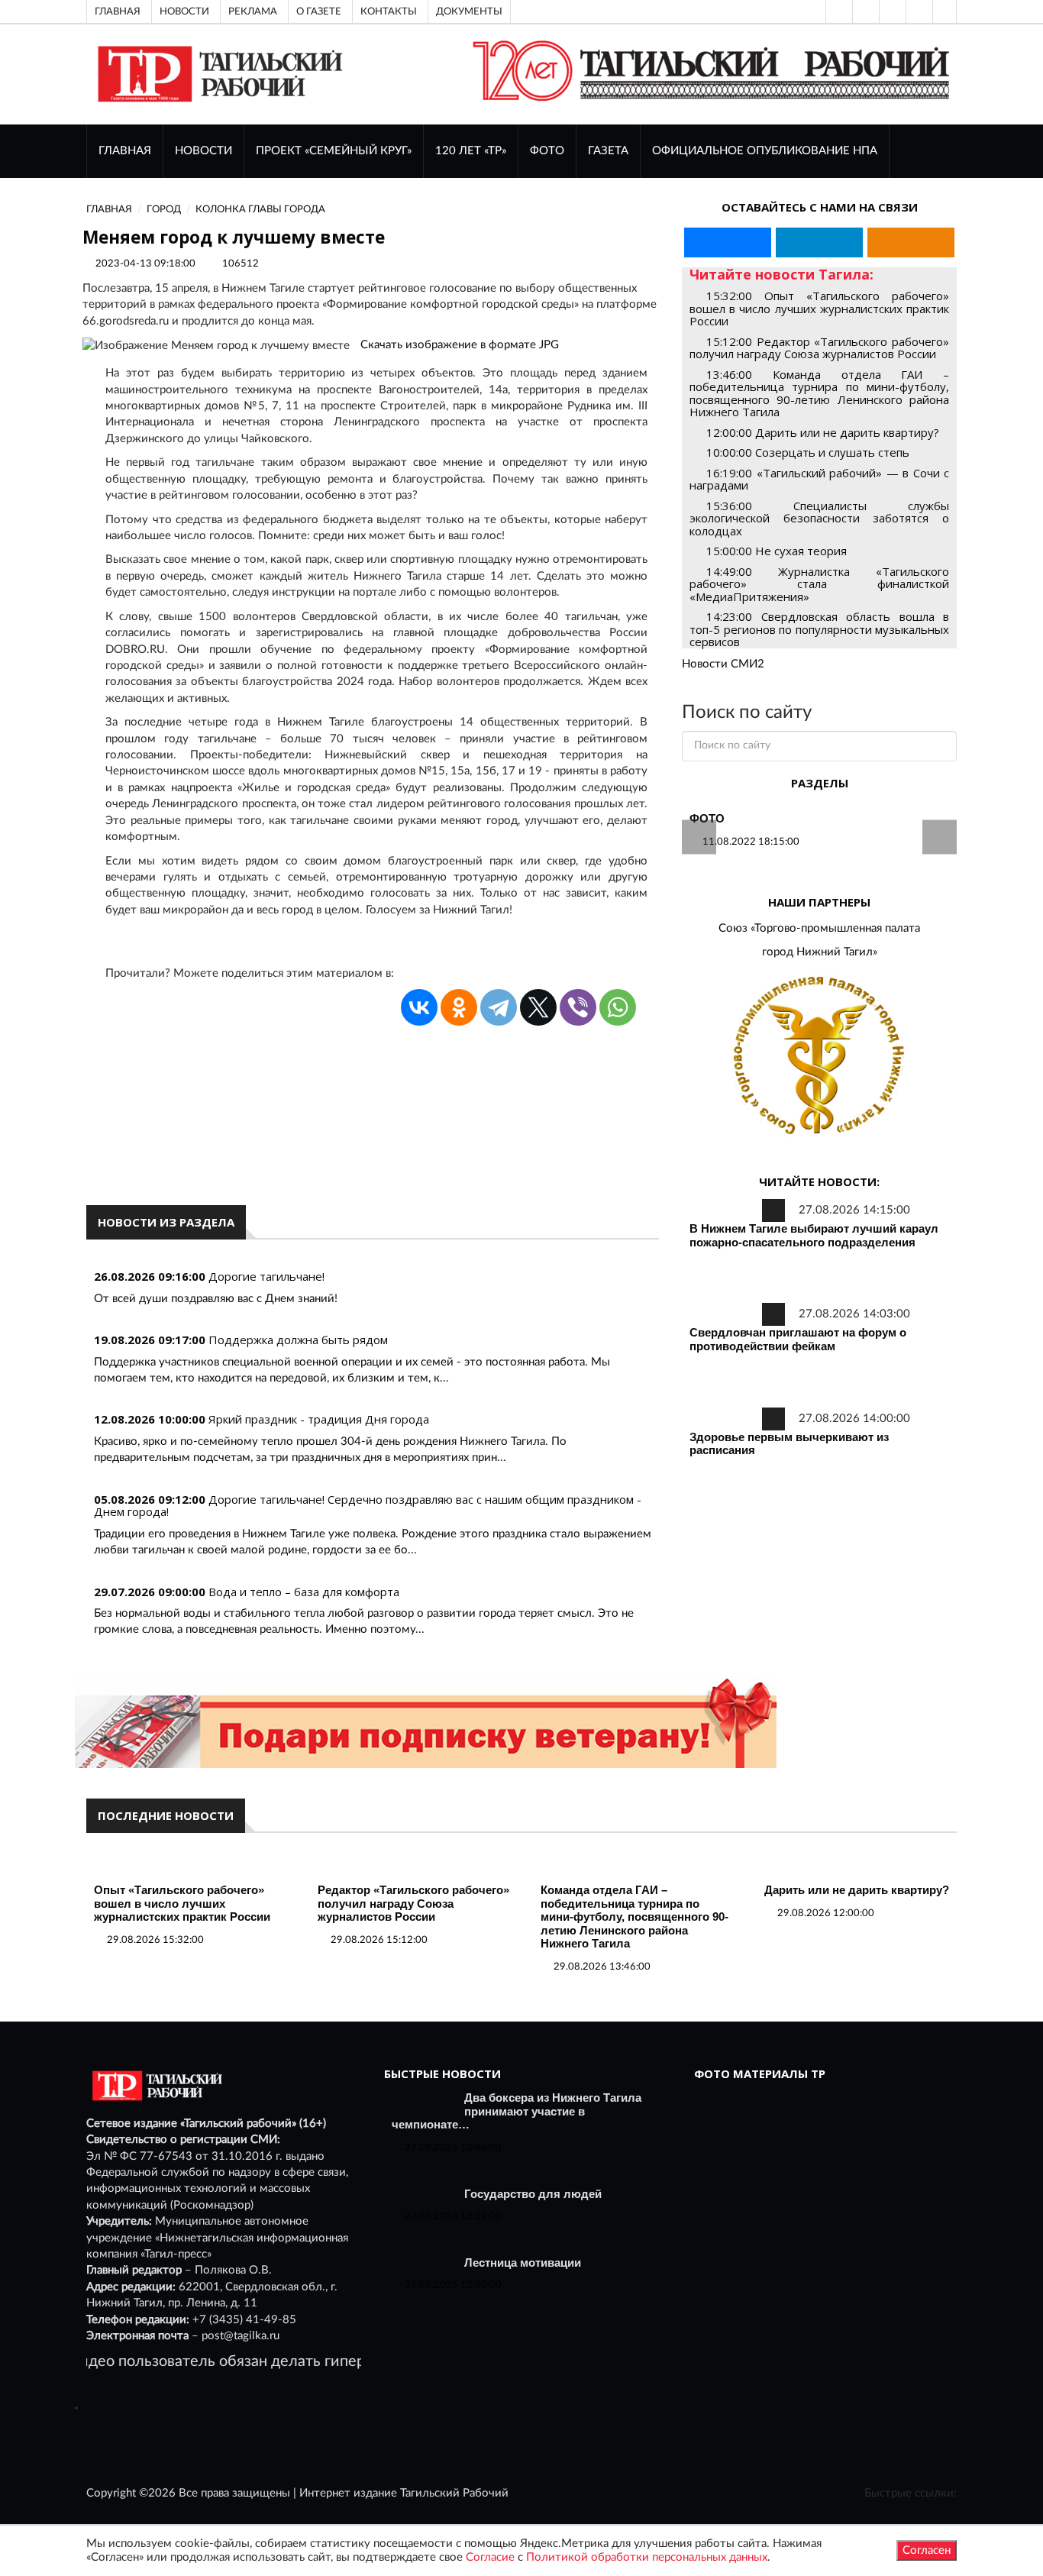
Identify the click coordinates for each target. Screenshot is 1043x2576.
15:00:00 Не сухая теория (777, 551)
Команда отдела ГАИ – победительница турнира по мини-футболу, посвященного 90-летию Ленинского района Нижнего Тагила (635, 1917)
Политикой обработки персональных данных (647, 2557)
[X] (538, 1007)
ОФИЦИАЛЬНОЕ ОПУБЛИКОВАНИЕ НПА (765, 151)
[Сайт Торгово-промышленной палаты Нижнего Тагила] (819, 1057)
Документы (469, 11)
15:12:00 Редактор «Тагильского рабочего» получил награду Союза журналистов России (819, 348)
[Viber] (578, 1007)
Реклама (253, 11)
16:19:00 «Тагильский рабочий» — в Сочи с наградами (819, 479)
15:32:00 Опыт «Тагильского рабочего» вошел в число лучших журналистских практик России (819, 308)
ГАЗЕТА (608, 151)
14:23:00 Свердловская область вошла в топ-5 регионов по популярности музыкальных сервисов (819, 629)
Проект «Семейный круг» (334, 151)
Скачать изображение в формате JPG (460, 345)
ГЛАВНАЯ (125, 151)
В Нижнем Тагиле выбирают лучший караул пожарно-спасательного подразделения (814, 1235)
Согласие (490, 2557)
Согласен (927, 2550)
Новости (184, 11)
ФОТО (547, 151)
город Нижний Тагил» (820, 952)
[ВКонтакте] (891, 11)
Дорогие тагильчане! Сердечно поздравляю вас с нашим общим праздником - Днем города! (368, 1506)
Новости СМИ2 (723, 664)
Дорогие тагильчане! (266, 1276)
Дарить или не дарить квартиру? (857, 1890)
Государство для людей (533, 2194)
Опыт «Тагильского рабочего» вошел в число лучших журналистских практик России (182, 1903)
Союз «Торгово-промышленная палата (819, 928)
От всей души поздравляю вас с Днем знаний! (216, 1299)
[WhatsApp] (618, 1007)
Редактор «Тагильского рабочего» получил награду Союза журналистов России (413, 1903)
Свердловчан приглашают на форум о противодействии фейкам (798, 1339)
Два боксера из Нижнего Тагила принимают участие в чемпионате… (517, 2111)
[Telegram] (918, 11)
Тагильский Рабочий (454, 2493)
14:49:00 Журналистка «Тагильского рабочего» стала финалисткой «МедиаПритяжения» (819, 584)
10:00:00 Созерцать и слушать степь (808, 452)
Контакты (389, 11)
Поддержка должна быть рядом (298, 1340)
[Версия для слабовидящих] (838, 11)
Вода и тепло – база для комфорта (304, 1592)
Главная (118, 11)
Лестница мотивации (523, 2262)
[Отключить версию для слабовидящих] (864, 11)
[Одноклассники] (945, 11)
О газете (319, 11)
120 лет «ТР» (471, 151)
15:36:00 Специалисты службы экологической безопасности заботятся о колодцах (819, 518)
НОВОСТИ (203, 151)
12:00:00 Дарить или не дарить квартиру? (823, 432)
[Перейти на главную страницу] (217, 74)
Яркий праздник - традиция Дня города (319, 1419)
